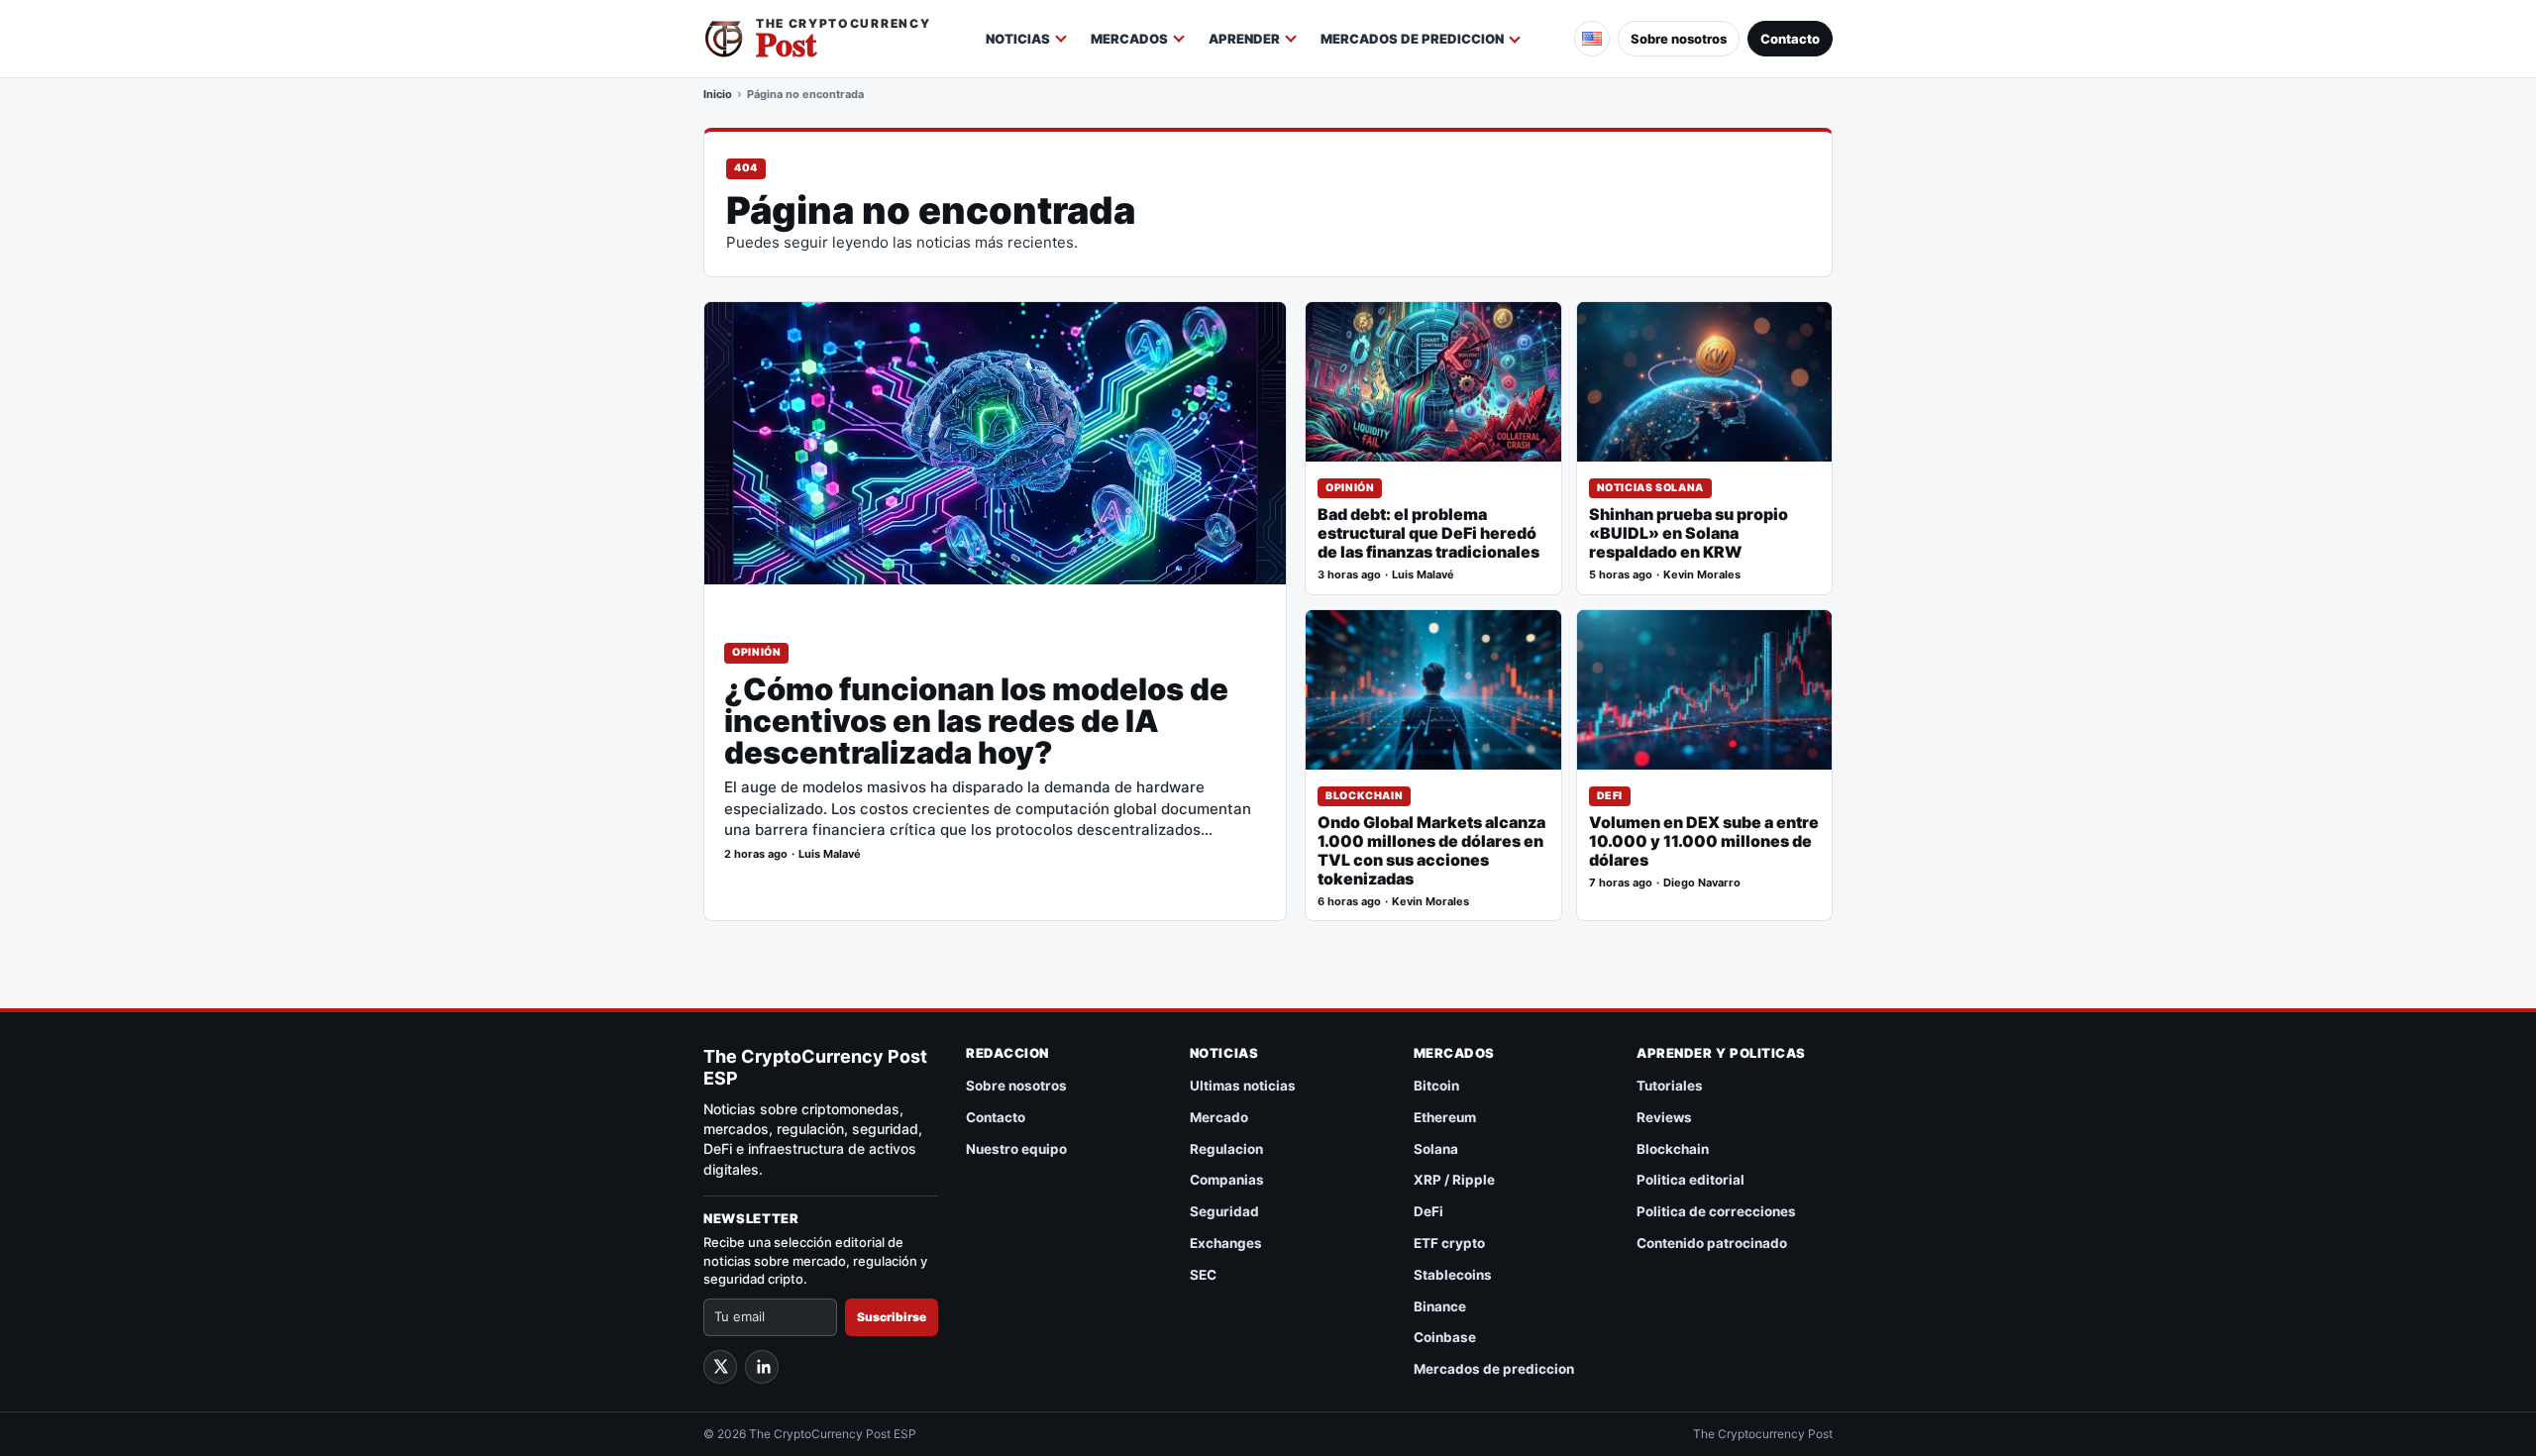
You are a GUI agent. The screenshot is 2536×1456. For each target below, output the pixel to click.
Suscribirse (892, 1317)
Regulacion (1226, 1149)
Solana (1436, 1149)
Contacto (1790, 39)
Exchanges (1226, 1243)
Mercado (1219, 1117)
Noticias (1018, 39)
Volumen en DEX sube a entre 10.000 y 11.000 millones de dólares (1704, 841)
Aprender (1244, 39)
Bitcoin (1436, 1086)
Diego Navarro (1702, 883)
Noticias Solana (1650, 488)
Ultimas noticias (1243, 1086)
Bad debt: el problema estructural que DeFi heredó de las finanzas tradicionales (1428, 533)
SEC (1203, 1275)
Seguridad (1224, 1211)
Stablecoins (1453, 1275)
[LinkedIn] (762, 1367)
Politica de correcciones (1716, 1211)
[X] (720, 1367)
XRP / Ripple (1454, 1180)
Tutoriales (1670, 1086)
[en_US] (1592, 39)
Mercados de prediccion (1412, 39)
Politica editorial (1691, 1180)
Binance (1440, 1306)
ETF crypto (1449, 1243)
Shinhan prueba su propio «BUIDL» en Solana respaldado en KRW (1689, 533)
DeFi (1610, 796)
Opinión (756, 652)
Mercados (1129, 39)
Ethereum (1445, 1117)
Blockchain (1364, 796)
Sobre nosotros (1679, 39)
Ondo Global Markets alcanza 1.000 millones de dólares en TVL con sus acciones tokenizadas (1431, 851)
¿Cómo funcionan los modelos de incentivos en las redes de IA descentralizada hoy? (976, 722)
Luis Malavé (830, 854)
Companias (1227, 1180)
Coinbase (1445, 1337)
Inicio (718, 94)
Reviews (1664, 1117)
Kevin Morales (1702, 575)
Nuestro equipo (1016, 1149)
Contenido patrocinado (1712, 1243)
